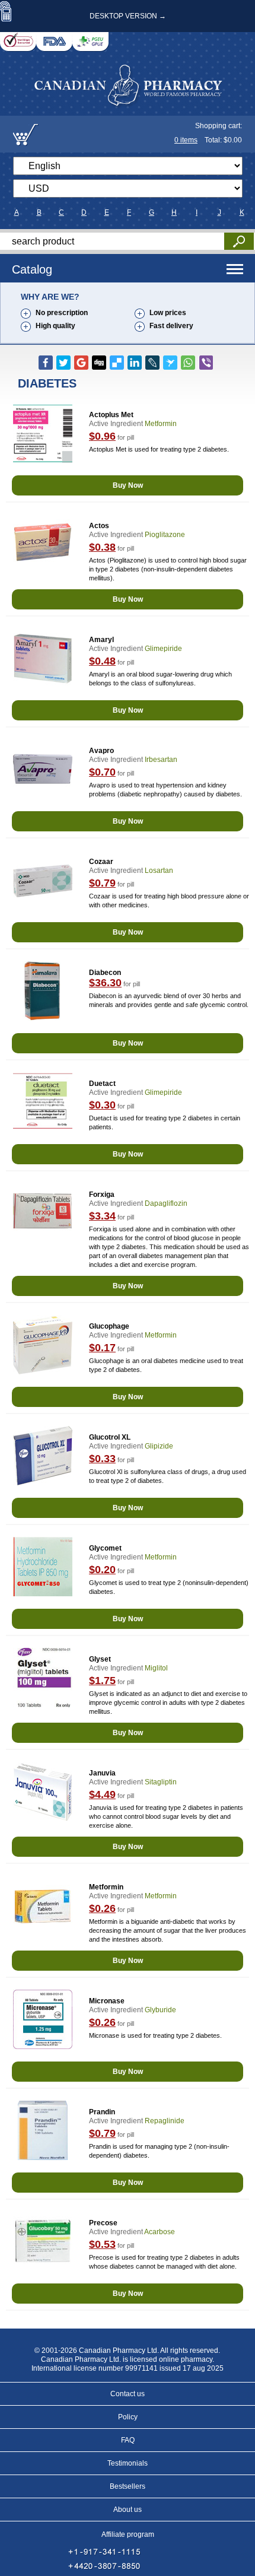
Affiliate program (128, 2534)
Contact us (128, 2394)
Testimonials (128, 2463)
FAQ (128, 2440)
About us (128, 2510)
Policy (128, 2417)
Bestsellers (128, 2486)
